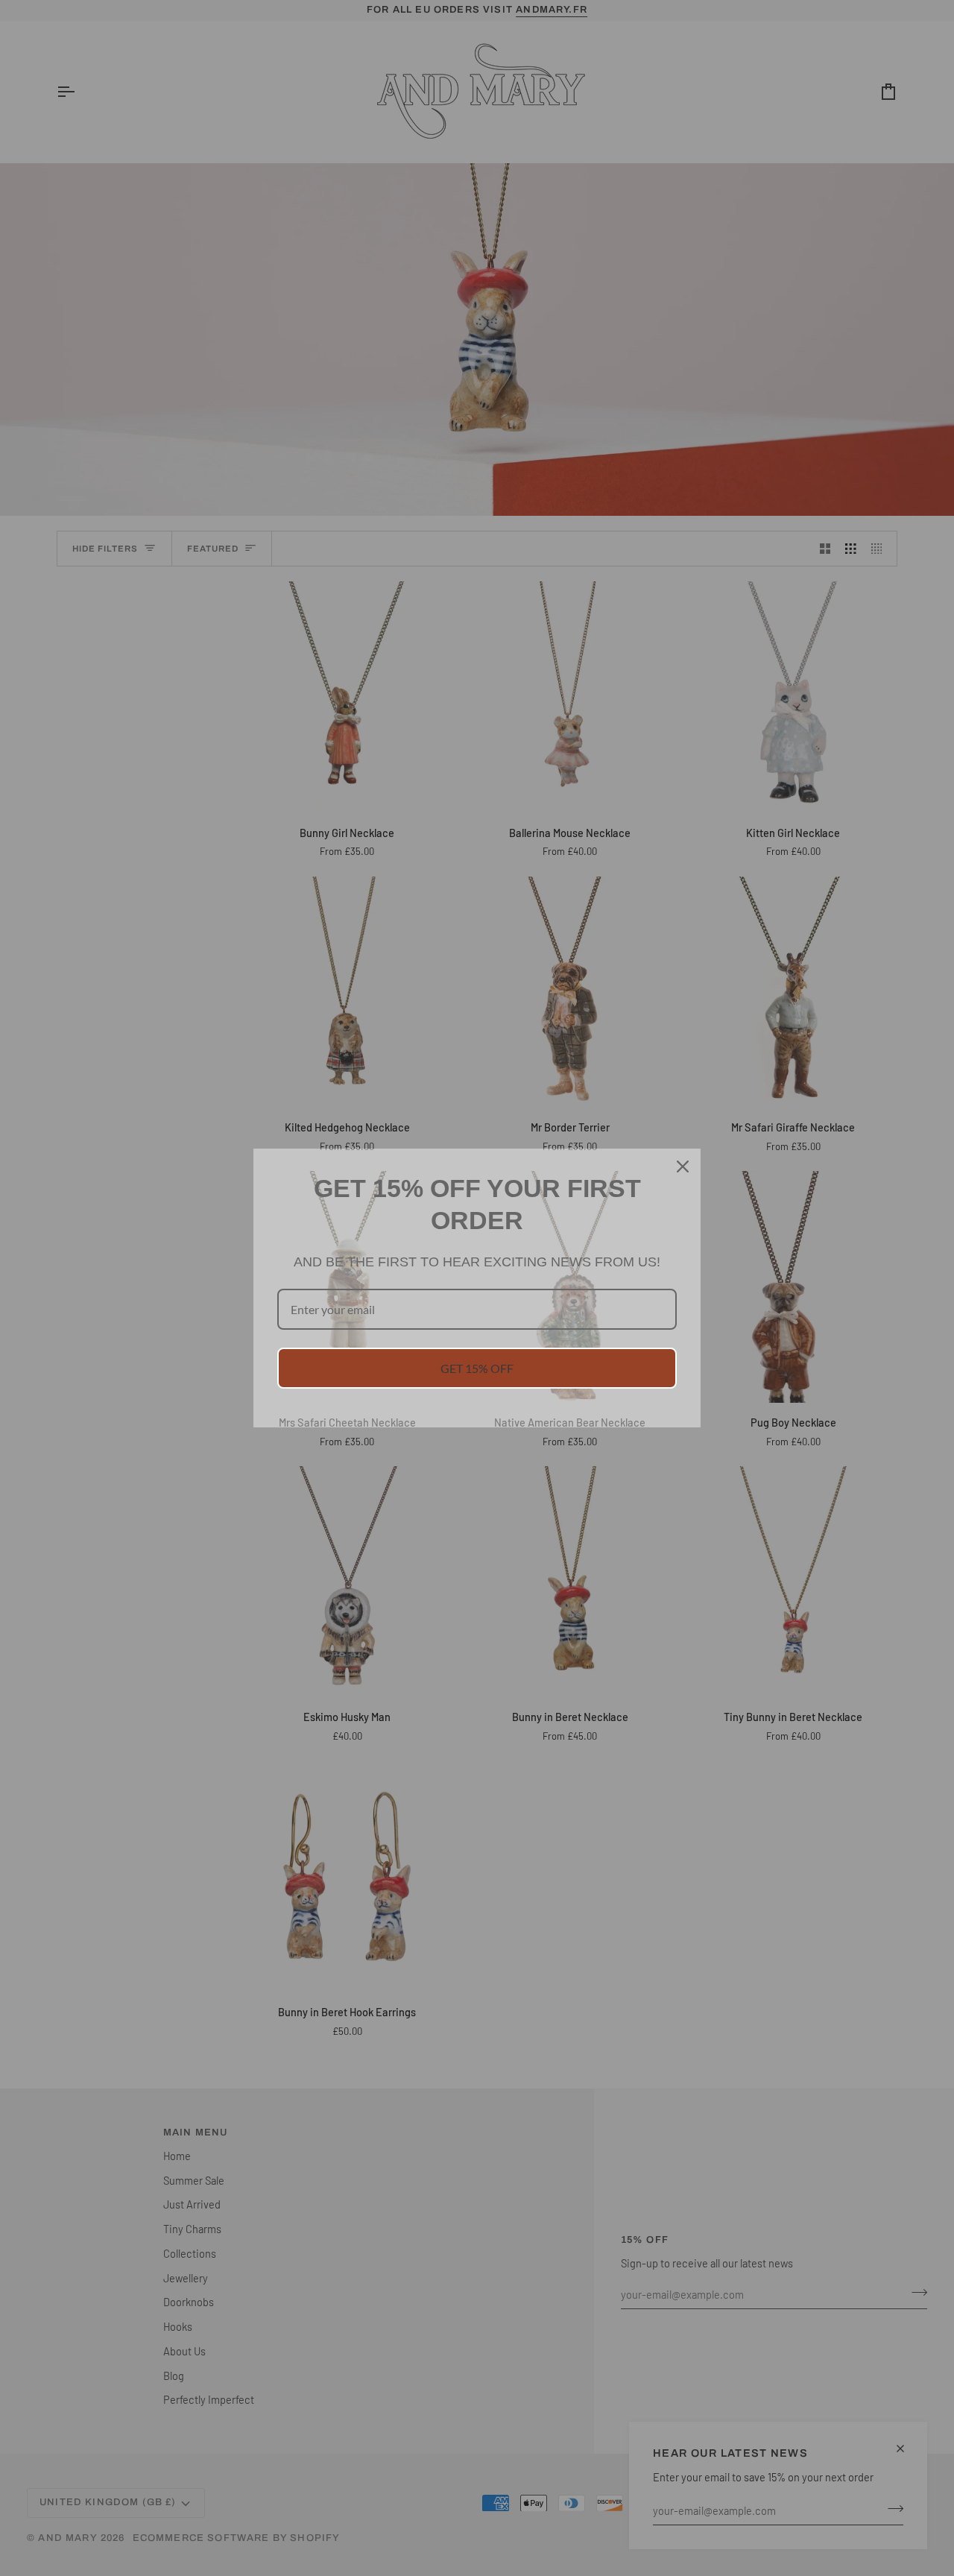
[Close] (683, 1167)
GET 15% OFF (477, 1368)
